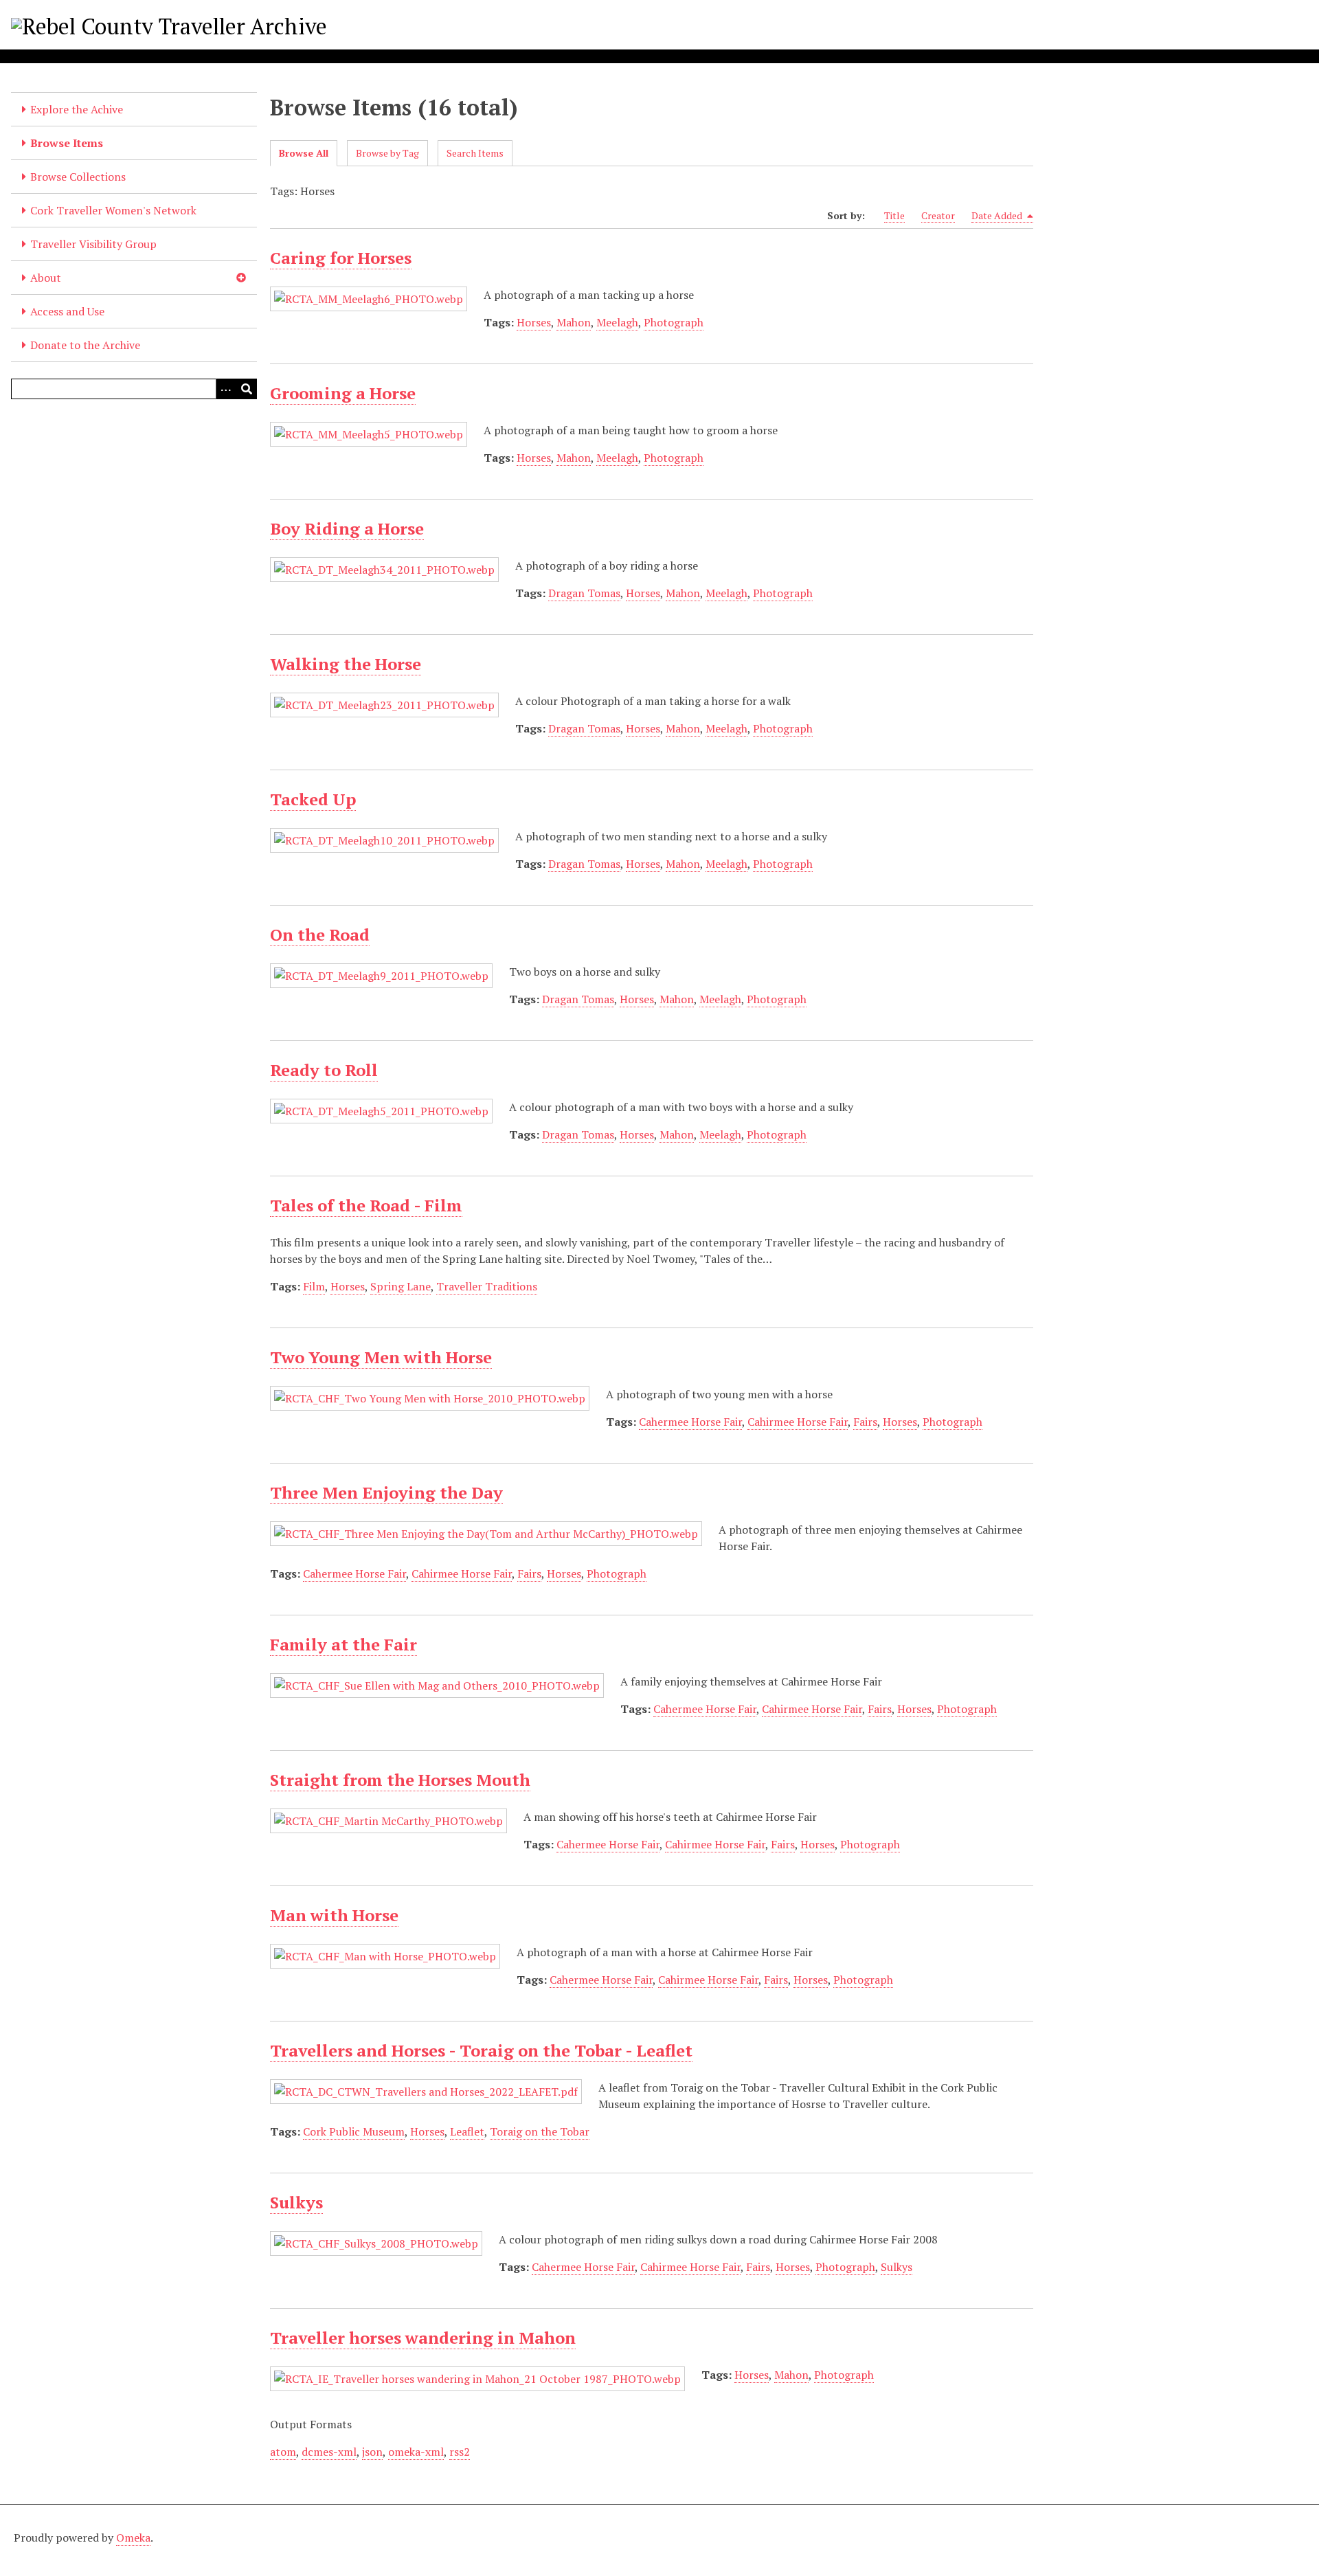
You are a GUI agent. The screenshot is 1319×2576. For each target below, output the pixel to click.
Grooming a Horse (343, 393)
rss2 (460, 2452)
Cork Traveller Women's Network (113, 210)
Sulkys (296, 2202)
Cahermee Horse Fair (690, 1422)
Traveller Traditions (487, 1286)
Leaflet (467, 2131)
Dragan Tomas (584, 593)
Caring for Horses (341, 258)
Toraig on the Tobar (540, 2131)
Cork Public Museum (354, 2131)
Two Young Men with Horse (381, 1357)
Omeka (133, 2538)
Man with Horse (334, 1915)
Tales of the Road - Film (366, 1205)
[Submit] (247, 389)
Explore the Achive (77, 109)
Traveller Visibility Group (93, 244)
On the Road (320, 934)
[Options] (226, 389)
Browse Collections (78, 177)
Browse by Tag (387, 153)
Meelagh (617, 322)
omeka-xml (416, 2452)
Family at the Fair (343, 1644)
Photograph (674, 322)
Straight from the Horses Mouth (400, 1780)
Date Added (998, 215)
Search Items (475, 153)
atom (283, 2452)
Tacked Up (313, 799)
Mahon (574, 322)
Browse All (304, 153)
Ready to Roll (324, 1070)
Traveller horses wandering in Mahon (423, 2338)
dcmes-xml (329, 2452)
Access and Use (67, 311)
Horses (534, 322)
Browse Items (67, 143)
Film (314, 1286)
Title (894, 215)
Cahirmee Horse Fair (798, 1422)
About (46, 278)
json (372, 2452)
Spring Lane (401, 1286)
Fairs (865, 1422)
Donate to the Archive (85, 345)
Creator (938, 215)
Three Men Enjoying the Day (386, 1492)
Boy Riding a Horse (347, 528)
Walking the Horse (346, 664)
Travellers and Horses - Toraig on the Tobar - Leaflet (481, 2050)
